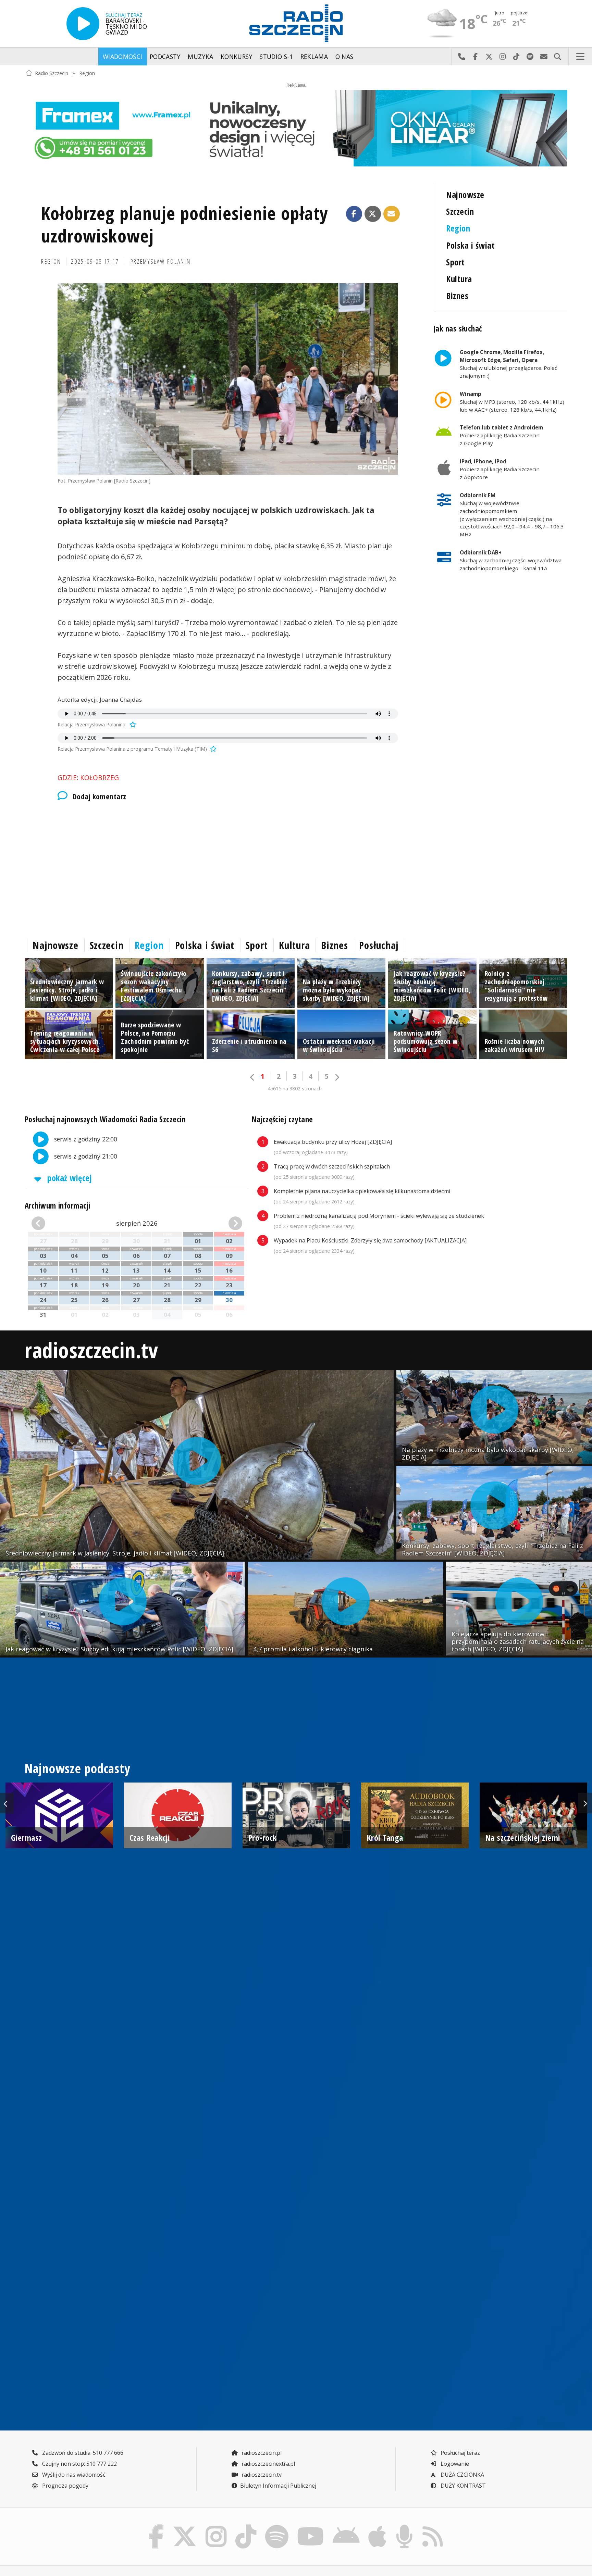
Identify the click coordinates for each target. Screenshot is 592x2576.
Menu (580, 57)
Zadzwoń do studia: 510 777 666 (82, 2453)
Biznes (457, 296)
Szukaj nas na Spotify (530, 57)
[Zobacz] (296, 128)
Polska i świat (470, 245)
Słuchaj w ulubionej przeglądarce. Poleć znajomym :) (508, 364)
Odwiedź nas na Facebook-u (475, 57)
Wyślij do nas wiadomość (544, 57)
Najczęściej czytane (282, 1119)
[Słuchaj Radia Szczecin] (83, 24)
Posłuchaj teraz (460, 2453)
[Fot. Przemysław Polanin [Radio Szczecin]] (228, 379)
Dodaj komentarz (99, 796)
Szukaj (557, 57)
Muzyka (200, 57)
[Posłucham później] (132, 724)
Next (585, 1803)
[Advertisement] (228, 868)
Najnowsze (465, 195)
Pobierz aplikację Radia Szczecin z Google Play (501, 435)
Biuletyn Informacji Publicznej (278, 2486)
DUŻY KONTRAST (463, 2486)
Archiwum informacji (58, 1206)
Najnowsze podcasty (77, 1768)
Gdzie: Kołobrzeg (88, 778)
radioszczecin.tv (91, 1350)
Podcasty (165, 57)
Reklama (314, 57)
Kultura (459, 279)
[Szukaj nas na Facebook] (157, 2526)
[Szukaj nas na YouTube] (311, 2526)
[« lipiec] (48, 1223)
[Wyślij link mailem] (392, 214)
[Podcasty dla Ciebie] (404, 2526)
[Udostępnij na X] (373, 214)
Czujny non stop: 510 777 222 (79, 2464)
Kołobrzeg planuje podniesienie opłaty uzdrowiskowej (185, 224)
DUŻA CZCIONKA (462, 2475)
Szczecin (460, 211)
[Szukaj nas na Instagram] (216, 2526)
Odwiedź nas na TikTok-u (516, 57)
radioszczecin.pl (261, 2453)
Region (87, 73)
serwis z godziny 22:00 (85, 1139)
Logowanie (454, 2464)
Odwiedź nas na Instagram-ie (503, 57)
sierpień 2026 (137, 1223)
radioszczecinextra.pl (268, 2464)
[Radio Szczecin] (296, 23)
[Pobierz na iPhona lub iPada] (378, 2526)
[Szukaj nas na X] (185, 2526)
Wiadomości (123, 57)
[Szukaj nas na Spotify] (277, 2526)
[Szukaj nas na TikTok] (246, 2526)
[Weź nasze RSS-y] (433, 2526)
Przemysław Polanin (161, 261)
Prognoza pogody (65, 2486)
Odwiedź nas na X (489, 57)
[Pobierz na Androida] (346, 2526)
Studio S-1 (276, 57)
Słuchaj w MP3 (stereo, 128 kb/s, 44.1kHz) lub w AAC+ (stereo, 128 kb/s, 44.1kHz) (512, 402)
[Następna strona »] (337, 1077)
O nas (344, 57)
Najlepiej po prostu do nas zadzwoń (461, 57)
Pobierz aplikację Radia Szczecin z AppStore (500, 469)
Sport (455, 262)
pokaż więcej (69, 1178)
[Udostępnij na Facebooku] (354, 214)
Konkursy (237, 57)
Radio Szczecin (52, 73)
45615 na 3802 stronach (295, 1089)
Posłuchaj (379, 945)
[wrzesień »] (226, 1223)
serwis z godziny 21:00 (85, 1156)
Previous (7, 1803)
